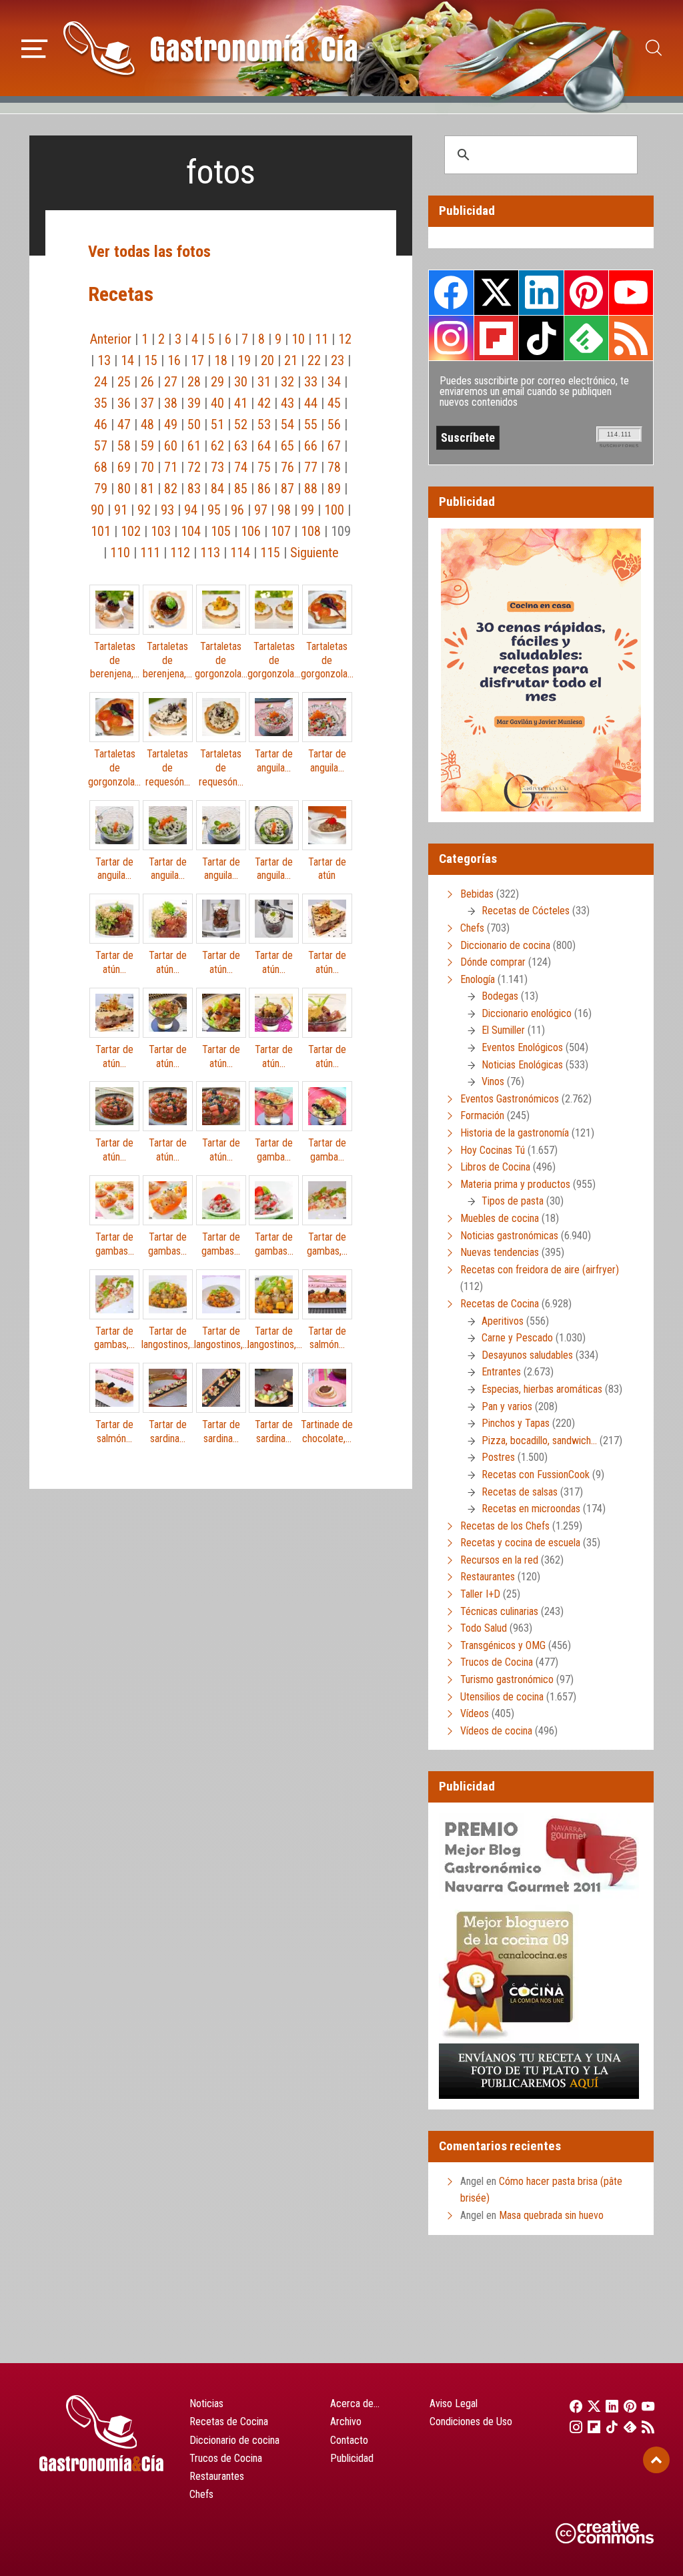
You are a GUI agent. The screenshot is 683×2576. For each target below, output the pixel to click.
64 (264, 446)
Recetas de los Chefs (505, 1526)
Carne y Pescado (517, 1338)
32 (287, 382)
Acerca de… (355, 2403)
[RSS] (645, 2427)
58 (124, 446)
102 (131, 531)
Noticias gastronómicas (509, 1236)
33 (311, 382)
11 (321, 339)
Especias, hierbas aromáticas (542, 1389)
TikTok (541, 338)
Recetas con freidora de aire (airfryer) (540, 1270)
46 (101, 424)
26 (147, 382)
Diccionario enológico (527, 1013)
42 (264, 403)
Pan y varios (507, 1406)
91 (121, 510)
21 (291, 360)
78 (334, 467)
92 (144, 510)
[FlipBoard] (590, 2427)
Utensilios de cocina (502, 1697)
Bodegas (500, 996)
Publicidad (352, 2458)
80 (124, 489)
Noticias (206, 2403)
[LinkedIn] (608, 2406)
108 (311, 531)
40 (217, 403)
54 (287, 424)
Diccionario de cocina (505, 945)
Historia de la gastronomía (515, 1133)
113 (210, 553)
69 (124, 467)
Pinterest (586, 292)
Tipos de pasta (513, 1201)
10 (298, 339)
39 (194, 403)
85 (241, 489)
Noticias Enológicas (522, 1065)
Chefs (472, 928)
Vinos (493, 1081)
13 (104, 360)
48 (147, 424)
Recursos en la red (499, 1560)
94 (191, 510)
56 (334, 424)
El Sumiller (503, 1030)
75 (264, 467)
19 (244, 360)
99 (307, 510)
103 (161, 531)
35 (101, 403)
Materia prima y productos (515, 1184)
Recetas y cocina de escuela (520, 1543)
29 (217, 382)
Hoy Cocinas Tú (493, 1150)
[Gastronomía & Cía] (210, 48)
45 (334, 403)
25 (124, 382)
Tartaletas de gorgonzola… (221, 660)
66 (311, 446)
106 (251, 531)
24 (101, 382)
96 (237, 510)
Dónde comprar (493, 962)
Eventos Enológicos (522, 1047)
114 (240, 553)
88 (311, 489)
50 (194, 424)
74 (241, 467)
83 (194, 489)
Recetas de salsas (520, 1492)
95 (214, 510)
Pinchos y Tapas (516, 1423)
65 (287, 446)
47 (124, 424)
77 (311, 467)
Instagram (451, 338)
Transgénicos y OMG (503, 1645)
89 (334, 489)
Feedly (586, 338)
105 (221, 531)
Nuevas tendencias (500, 1252)
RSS (631, 338)
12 (345, 339)
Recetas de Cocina (500, 1304)
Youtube (631, 292)
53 (264, 424)
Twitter (496, 292)
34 (334, 382)
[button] (34, 47)
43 (287, 403)
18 (221, 360)
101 (101, 531)
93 (167, 510)
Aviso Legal (454, 2403)
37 (147, 403)
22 (314, 360)
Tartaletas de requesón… (168, 768)
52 (241, 424)
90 (97, 510)
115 (270, 553)
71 (171, 467)
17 (197, 360)
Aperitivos (503, 1321)
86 (264, 489)
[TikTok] (608, 2427)
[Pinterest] (627, 2406)
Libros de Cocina (495, 1167)
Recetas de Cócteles (526, 911)
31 (264, 382)
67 (334, 446)
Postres (498, 1457)
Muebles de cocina (500, 1218)
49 (171, 424)
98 (284, 510)
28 (194, 382)
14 (127, 360)
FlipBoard (496, 338)
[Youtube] (645, 2406)
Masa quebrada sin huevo (551, 2215)
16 (174, 360)
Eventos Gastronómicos (510, 1099)
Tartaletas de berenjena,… (115, 660)
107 (281, 531)
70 (147, 467)
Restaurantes (488, 1577)
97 (261, 510)
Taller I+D (480, 1594)
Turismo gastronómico (507, 1679)
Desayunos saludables (527, 1355)
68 (101, 467)
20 (267, 360)
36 (124, 403)
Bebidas (477, 894)
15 (151, 360)
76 (287, 467)
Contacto (349, 2440)
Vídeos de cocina (496, 1731)
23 (337, 360)
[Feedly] (627, 2427)
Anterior (111, 339)
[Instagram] (572, 2427)
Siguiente (314, 553)
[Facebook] (572, 2406)
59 (147, 446)
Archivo (346, 2422)
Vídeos (475, 1713)
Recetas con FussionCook (536, 1475)
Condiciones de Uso (471, 2422)
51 (217, 424)
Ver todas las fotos (149, 252)
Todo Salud (484, 1628)
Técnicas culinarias (499, 1611)
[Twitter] (590, 2406)
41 (241, 403)
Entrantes (501, 1372)
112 (180, 553)
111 (150, 553)
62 (217, 446)
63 (241, 446)
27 (171, 382)
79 (101, 489)
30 (241, 382)
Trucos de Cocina (497, 1662)
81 (147, 489)
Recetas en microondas (531, 1509)
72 (194, 467)
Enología (478, 979)
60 (171, 446)
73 (217, 467)
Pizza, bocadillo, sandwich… (539, 1440)
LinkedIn (541, 292)
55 (311, 424)
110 (120, 553)
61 (194, 446)
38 (171, 403)
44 (311, 403)
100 (334, 510)
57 (101, 446)
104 (191, 531)
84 (217, 489)
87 (287, 489)
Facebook (451, 293)
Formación (482, 1115)
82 (171, 489)
